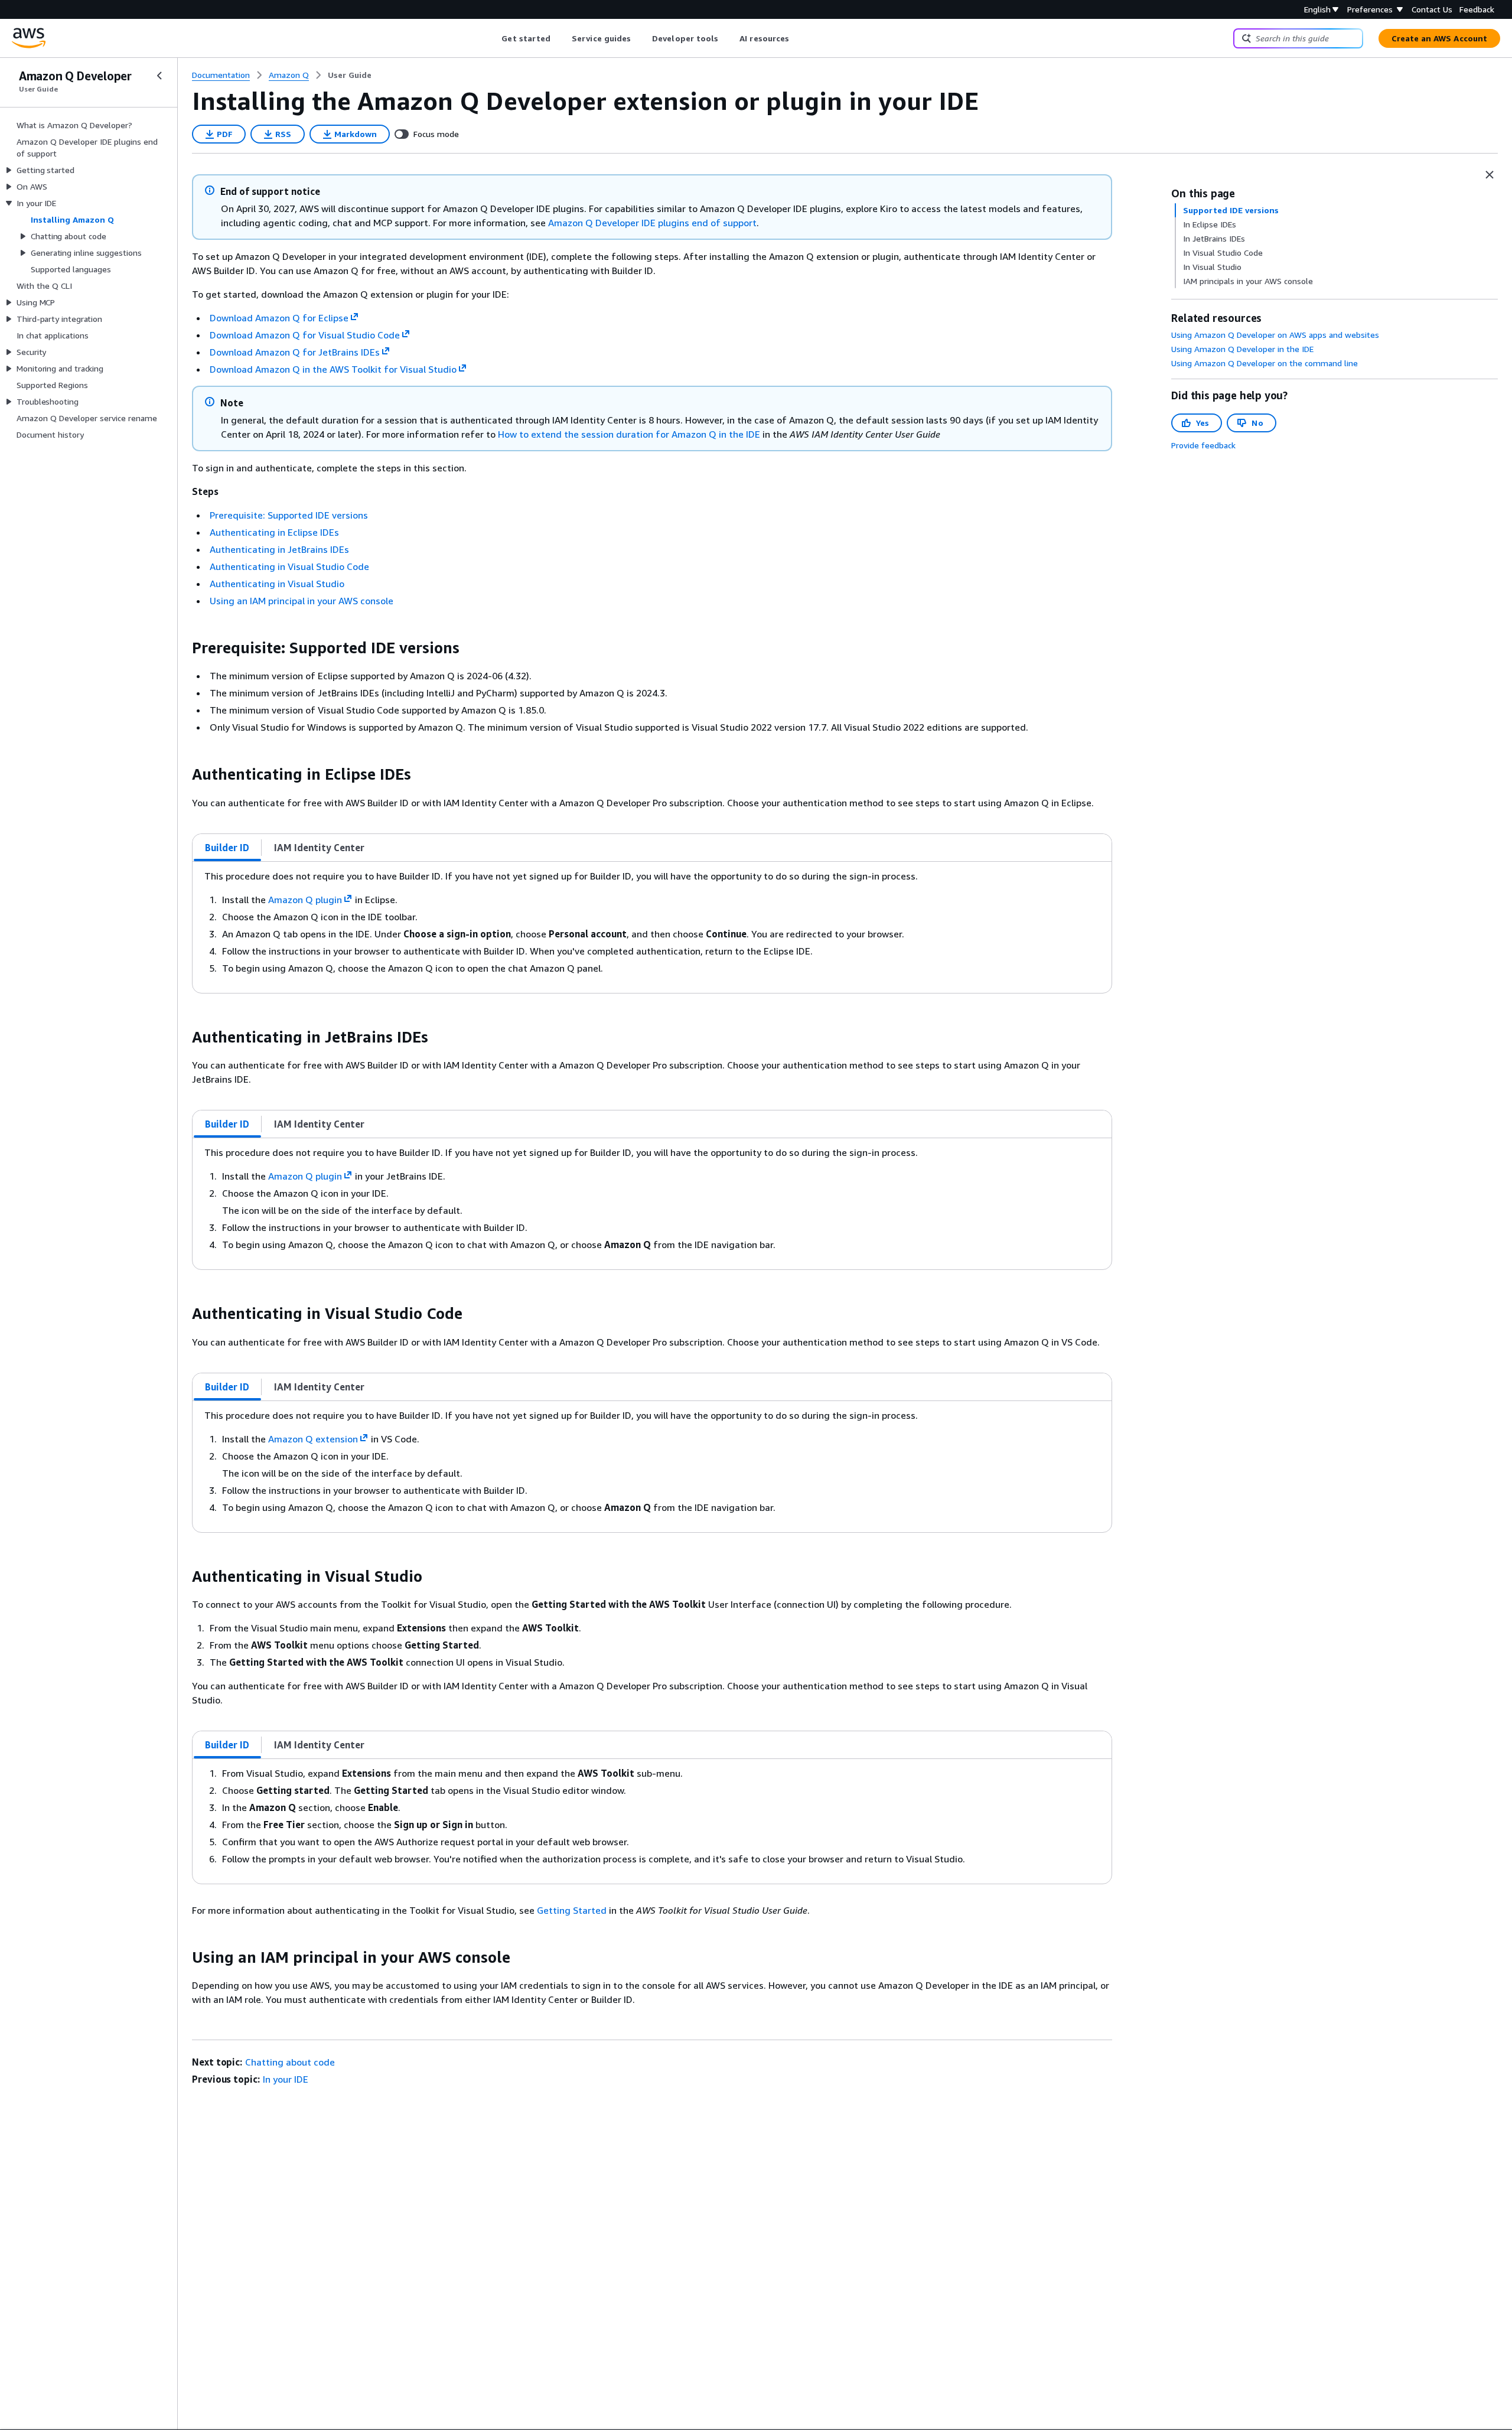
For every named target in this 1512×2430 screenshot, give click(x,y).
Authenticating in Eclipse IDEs (274, 532)
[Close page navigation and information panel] (1490, 175)
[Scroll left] (493, 38)
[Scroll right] (798, 38)
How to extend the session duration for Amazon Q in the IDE (629, 434)
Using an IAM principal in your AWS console (302, 601)
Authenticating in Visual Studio (277, 584)
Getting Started (572, 1910)
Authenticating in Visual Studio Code (289, 566)
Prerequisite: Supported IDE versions (289, 515)
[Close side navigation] (159, 76)
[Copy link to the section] (183, 648)
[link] (350, 75)
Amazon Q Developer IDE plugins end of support (652, 223)
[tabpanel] (652, 927)
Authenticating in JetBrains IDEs (279, 549)
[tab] (227, 848)
